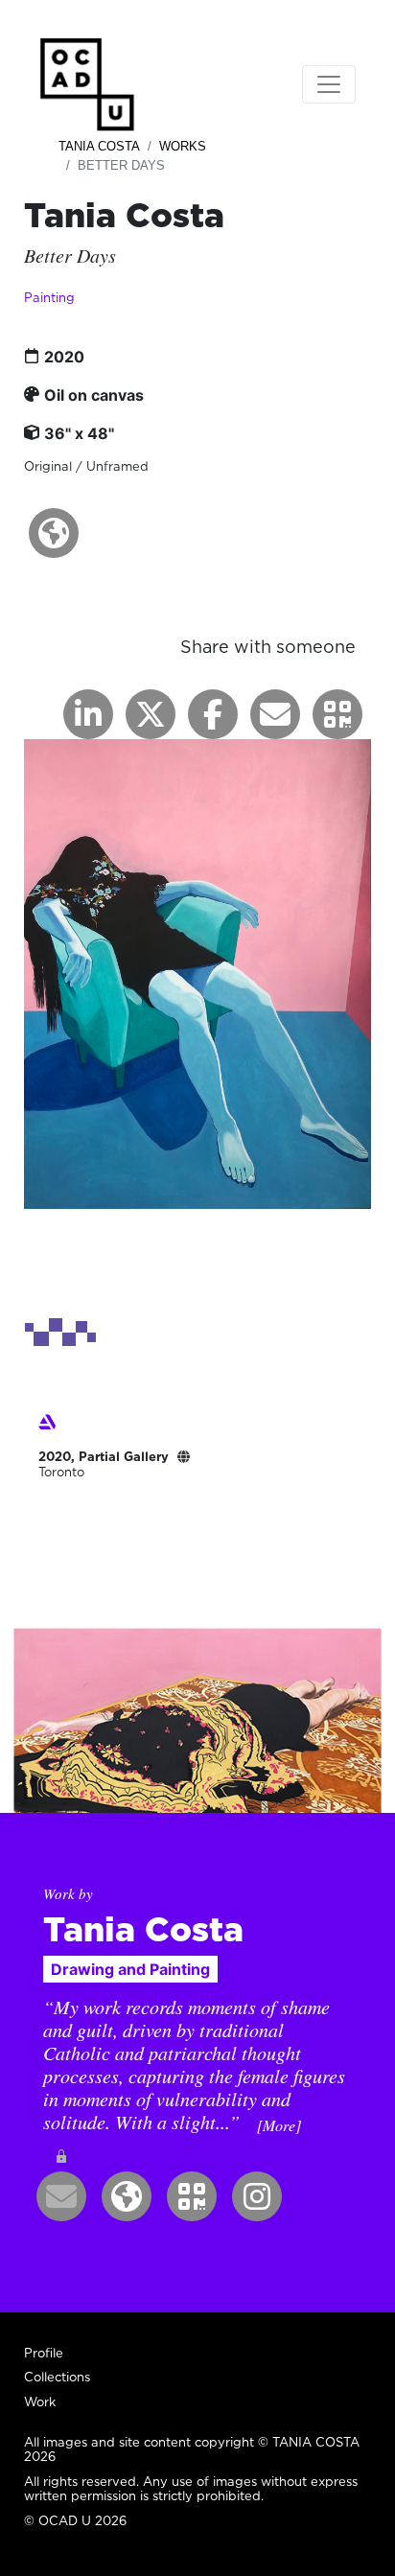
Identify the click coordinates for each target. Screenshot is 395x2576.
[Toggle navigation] (329, 84)
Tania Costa (99, 146)
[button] (54, 533)
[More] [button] (279, 2125)
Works (183, 146)
